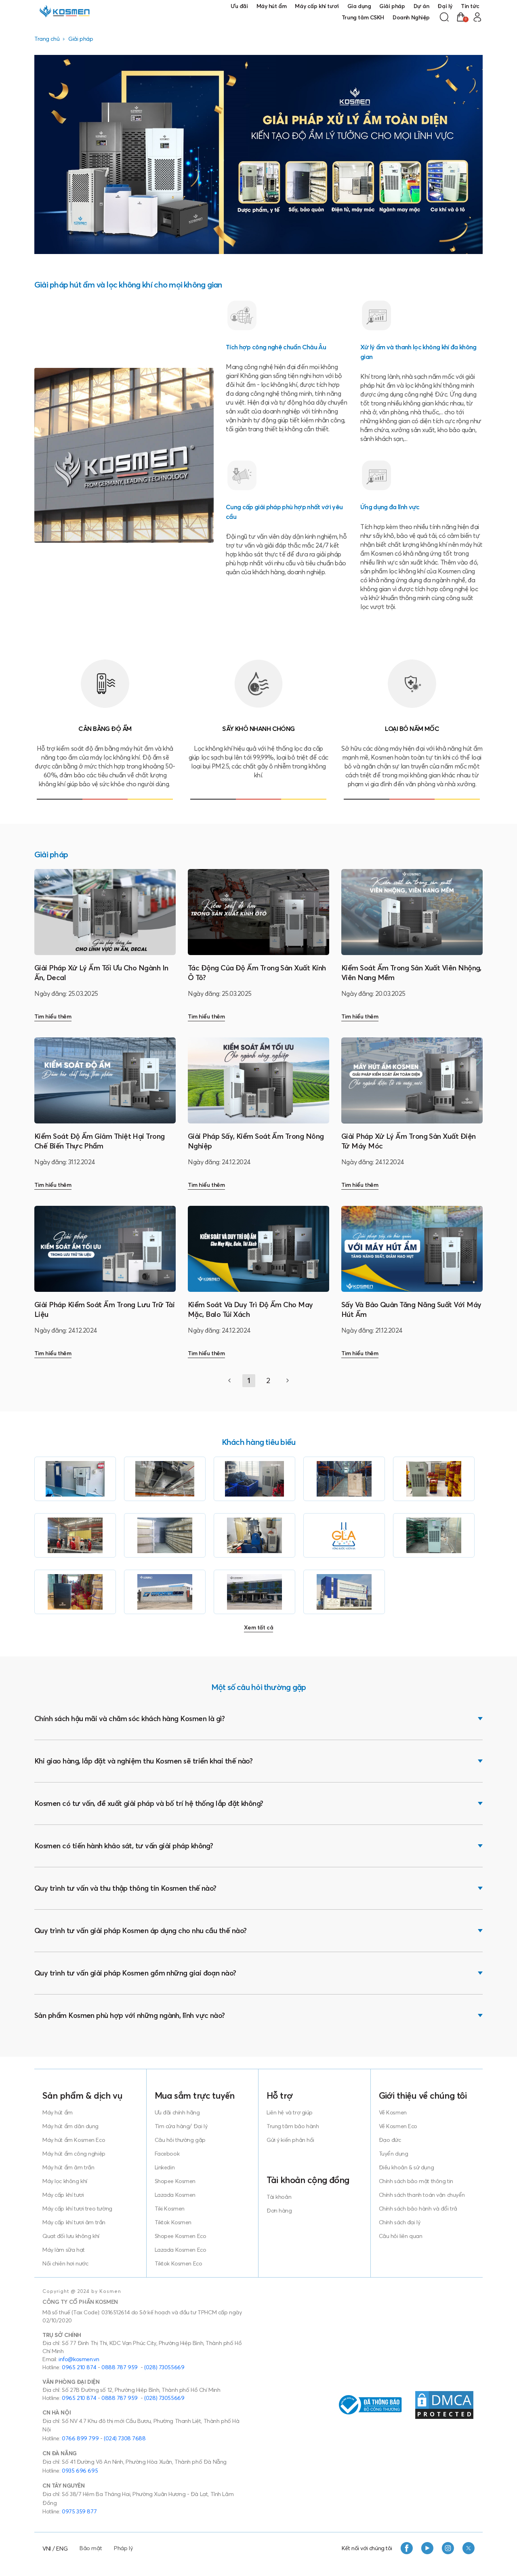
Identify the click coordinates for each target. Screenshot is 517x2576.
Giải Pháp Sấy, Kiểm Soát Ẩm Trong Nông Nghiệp (256, 1141)
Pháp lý (123, 2548)
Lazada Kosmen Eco (181, 2250)
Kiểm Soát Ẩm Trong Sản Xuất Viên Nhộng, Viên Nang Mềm (411, 973)
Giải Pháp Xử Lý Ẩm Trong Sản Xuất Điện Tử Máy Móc (408, 1141)
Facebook (167, 2154)
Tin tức (470, 6)
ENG (62, 2549)
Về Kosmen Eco (398, 2126)
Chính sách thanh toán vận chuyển (422, 2195)
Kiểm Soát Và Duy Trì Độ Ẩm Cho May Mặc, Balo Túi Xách (250, 1309)
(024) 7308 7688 (125, 2438)
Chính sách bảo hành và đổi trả (418, 2209)
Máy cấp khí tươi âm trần (74, 2222)
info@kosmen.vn (79, 2359)
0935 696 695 (80, 2471)
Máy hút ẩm (272, 6)
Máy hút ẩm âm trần (68, 2167)
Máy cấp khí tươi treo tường (77, 2209)
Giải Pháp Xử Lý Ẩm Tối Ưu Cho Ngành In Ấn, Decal (101, 973)
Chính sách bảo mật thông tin (416, 2181)
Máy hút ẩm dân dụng (70, 2126)
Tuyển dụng (394, 2154)
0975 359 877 (79, 2511)
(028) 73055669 (164, 2367)
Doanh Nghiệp (411, 17)
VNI (47, 2549)
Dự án (421, 6)
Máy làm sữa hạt (64, 2250)
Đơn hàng (279, 2211)
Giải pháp (392, 6)
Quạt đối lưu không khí (71, 2236)
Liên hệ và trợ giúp (290, 2112)
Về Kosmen (393, 2112)
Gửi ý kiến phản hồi (290, 2140)
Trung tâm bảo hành (293, 2126)
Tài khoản (279, 2197)
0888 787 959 (120, 2367)
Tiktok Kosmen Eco (179, 2263)
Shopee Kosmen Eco (181, 2236)
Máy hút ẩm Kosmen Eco (74, 2140)
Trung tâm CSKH (363, 17)
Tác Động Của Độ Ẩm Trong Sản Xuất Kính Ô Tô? (257, 973)
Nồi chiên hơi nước (65, 2263)
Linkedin (165, 2167)
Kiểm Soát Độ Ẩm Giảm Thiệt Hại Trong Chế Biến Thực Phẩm (100, 1141)
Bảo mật (91, 2548)
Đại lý (445, 6)
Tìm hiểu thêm (53, 1016)
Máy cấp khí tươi (317, 6)
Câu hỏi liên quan (401, 2236)
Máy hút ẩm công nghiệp (74, 2154)
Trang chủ (47, 39)
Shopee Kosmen (175, 2181)
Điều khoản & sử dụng (407, 2167)
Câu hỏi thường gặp (180, 2140)
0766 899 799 (80, 2438)
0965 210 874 (79, 2367)
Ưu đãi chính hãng (177, 2112)
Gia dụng (359, 6)
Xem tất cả (259, 1627)
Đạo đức (390, 2140)
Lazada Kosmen (175, 2195)
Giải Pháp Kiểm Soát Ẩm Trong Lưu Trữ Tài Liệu (104, 1309)
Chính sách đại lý (400, 2222)
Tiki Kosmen (170, 2209)
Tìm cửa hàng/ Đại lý (181, 2126)
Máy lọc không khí (65, 2181)
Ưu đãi (239, 6)
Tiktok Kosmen (173, 2222)
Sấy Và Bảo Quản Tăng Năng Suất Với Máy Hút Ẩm (411, 1309)
